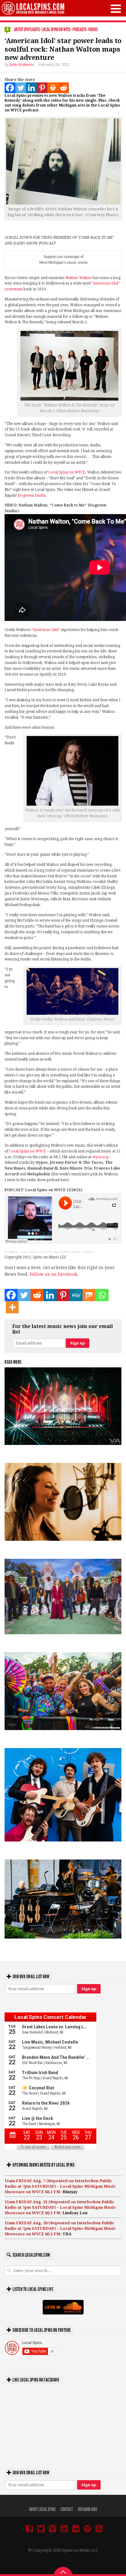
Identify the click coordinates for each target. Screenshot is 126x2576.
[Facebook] (10, 88)
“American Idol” (46, 630)
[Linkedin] (31, 88)
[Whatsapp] (102, 1295)
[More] (12, 1307)
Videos (93, 29)
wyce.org (100, 1157)
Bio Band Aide (88, 2509)
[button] (116, 9)
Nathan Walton (79, 278)
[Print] (53, 88)
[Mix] (89, 1295)
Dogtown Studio (32, 495)
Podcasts (79, 29)
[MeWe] (76, 1295)
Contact (67, 2509)
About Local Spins (42, 2509)
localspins (11, 1252)
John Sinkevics (22, 65)
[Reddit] (63, 88)
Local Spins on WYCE (56, 29)
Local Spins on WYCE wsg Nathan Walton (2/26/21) (58, 1252)
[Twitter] (21, 88)
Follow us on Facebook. (54, 1274)
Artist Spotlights (27, 29)
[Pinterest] (42, 88)
